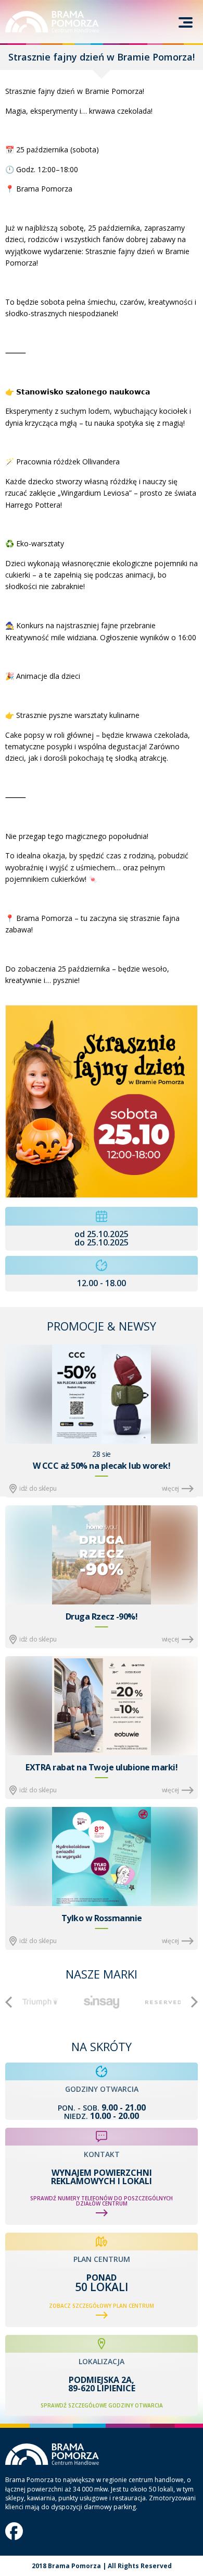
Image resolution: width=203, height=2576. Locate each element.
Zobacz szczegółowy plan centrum (102, 2306)
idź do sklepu (38, 1488)
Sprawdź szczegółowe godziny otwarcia (102, 2405)
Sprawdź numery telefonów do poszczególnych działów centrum (102, 2201)
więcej (170, 1488)
